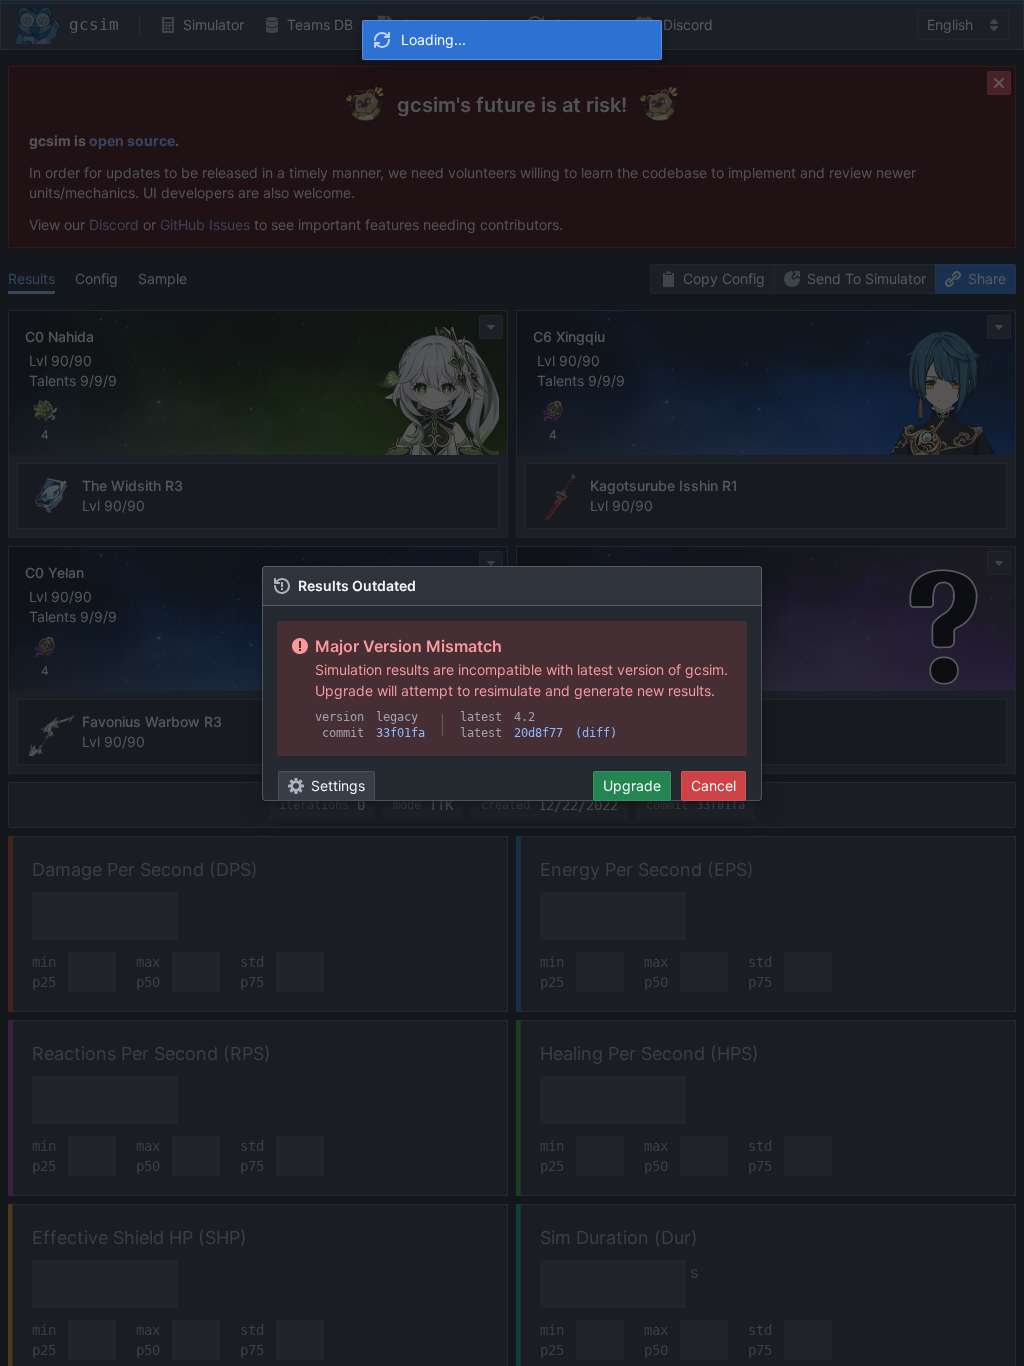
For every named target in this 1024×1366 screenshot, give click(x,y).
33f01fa (400, 733)
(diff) (596, 733)
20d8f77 (538, 733)
